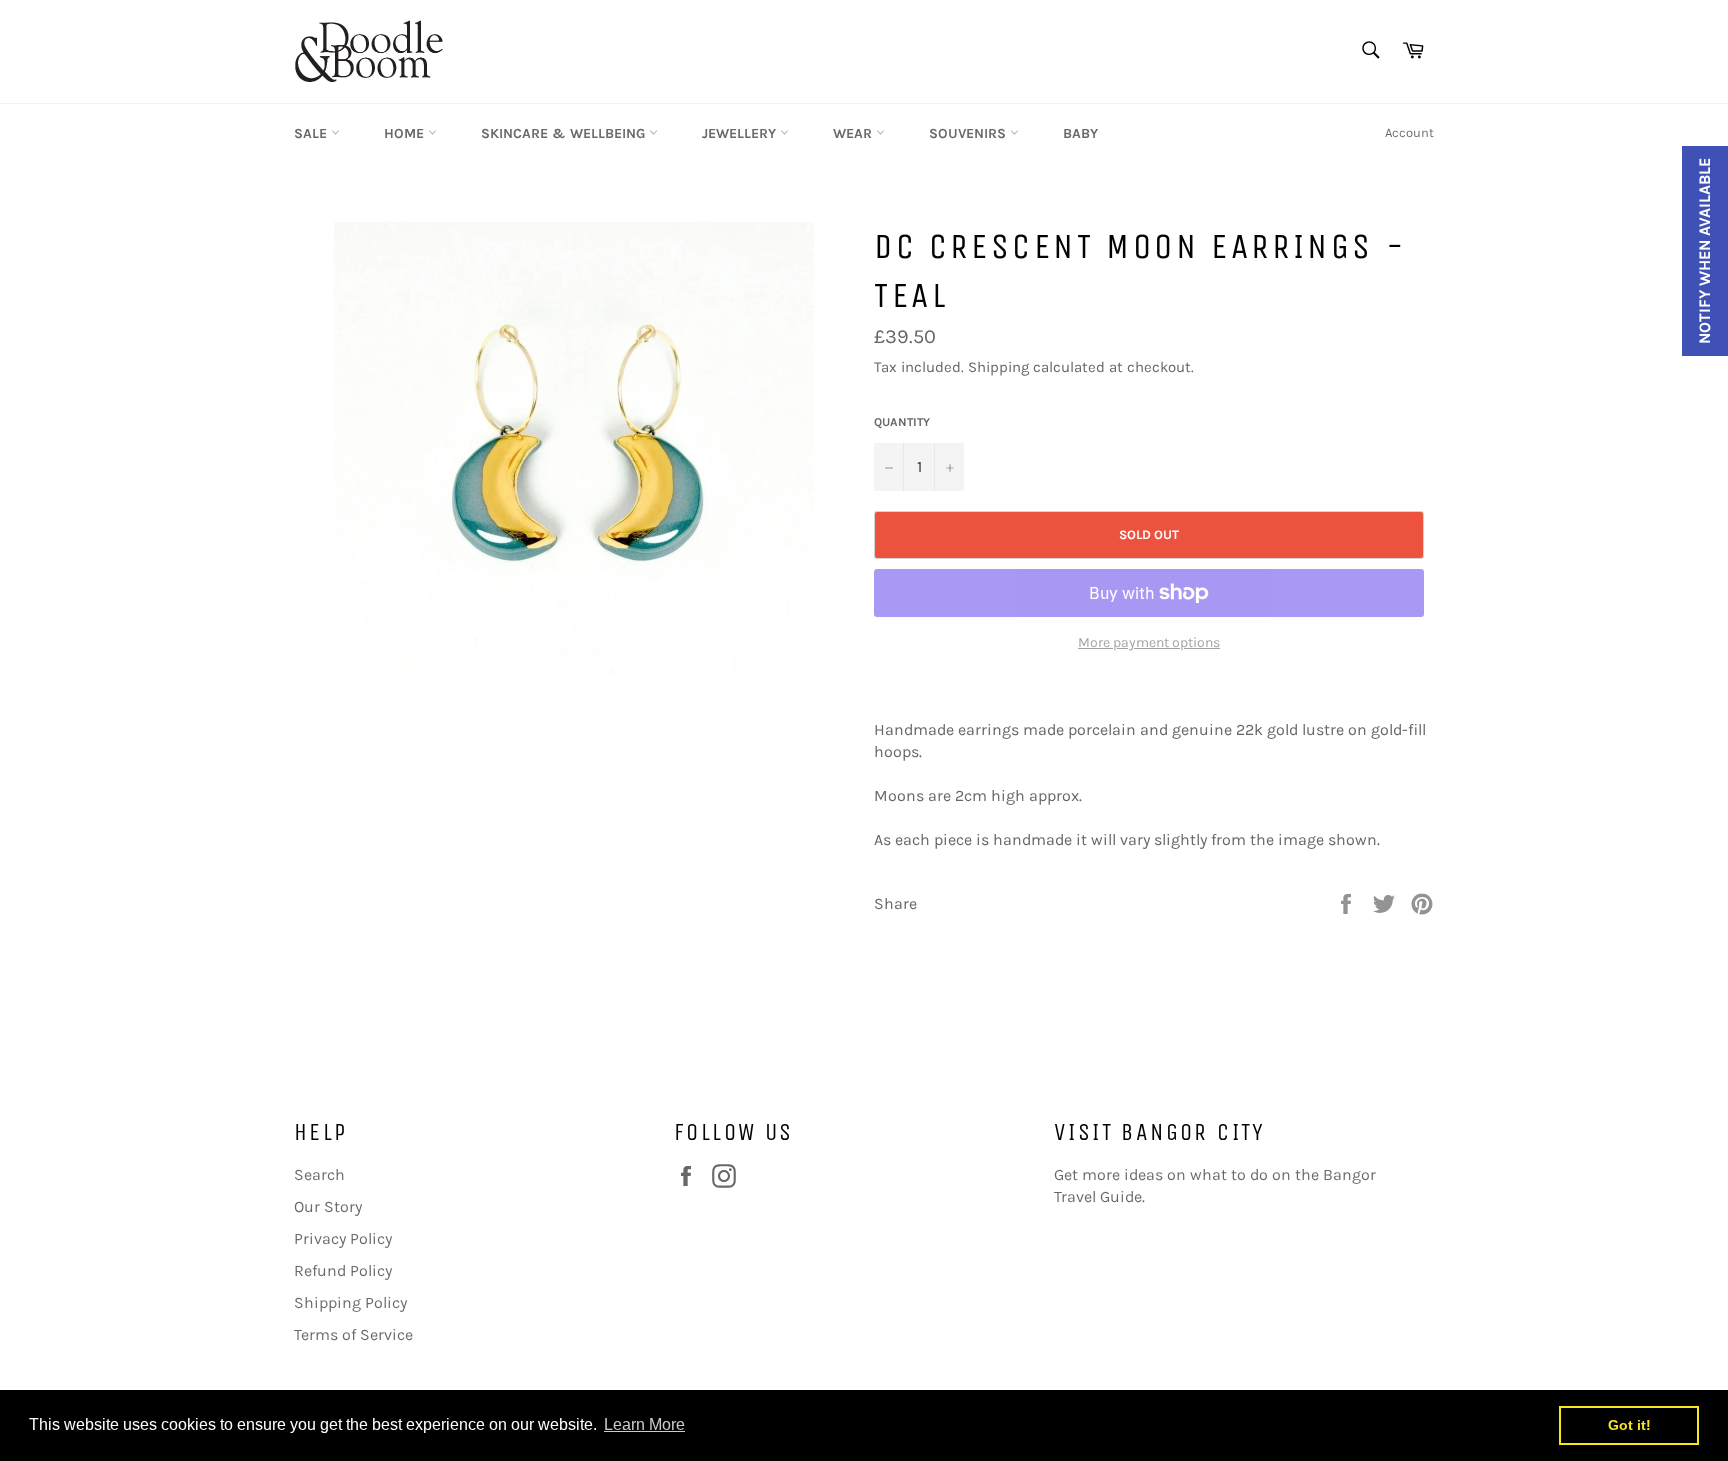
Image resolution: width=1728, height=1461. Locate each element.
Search (319, 1174)
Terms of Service (353, 1334)
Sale (312, 133)
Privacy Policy (343, 1238)
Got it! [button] (1629, 1425)
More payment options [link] (1149, 642)
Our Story (328, 1206)
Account (1409, 132)
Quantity (902, 422)
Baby (1080, 133)
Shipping (998, 367)
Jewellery (741, 133)
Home (406, 133)
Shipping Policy (350, 1302)
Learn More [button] (644, 1424)
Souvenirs (969, 133)
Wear (854, 133)
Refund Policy (343, 1270)
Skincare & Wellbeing (565, 133)
